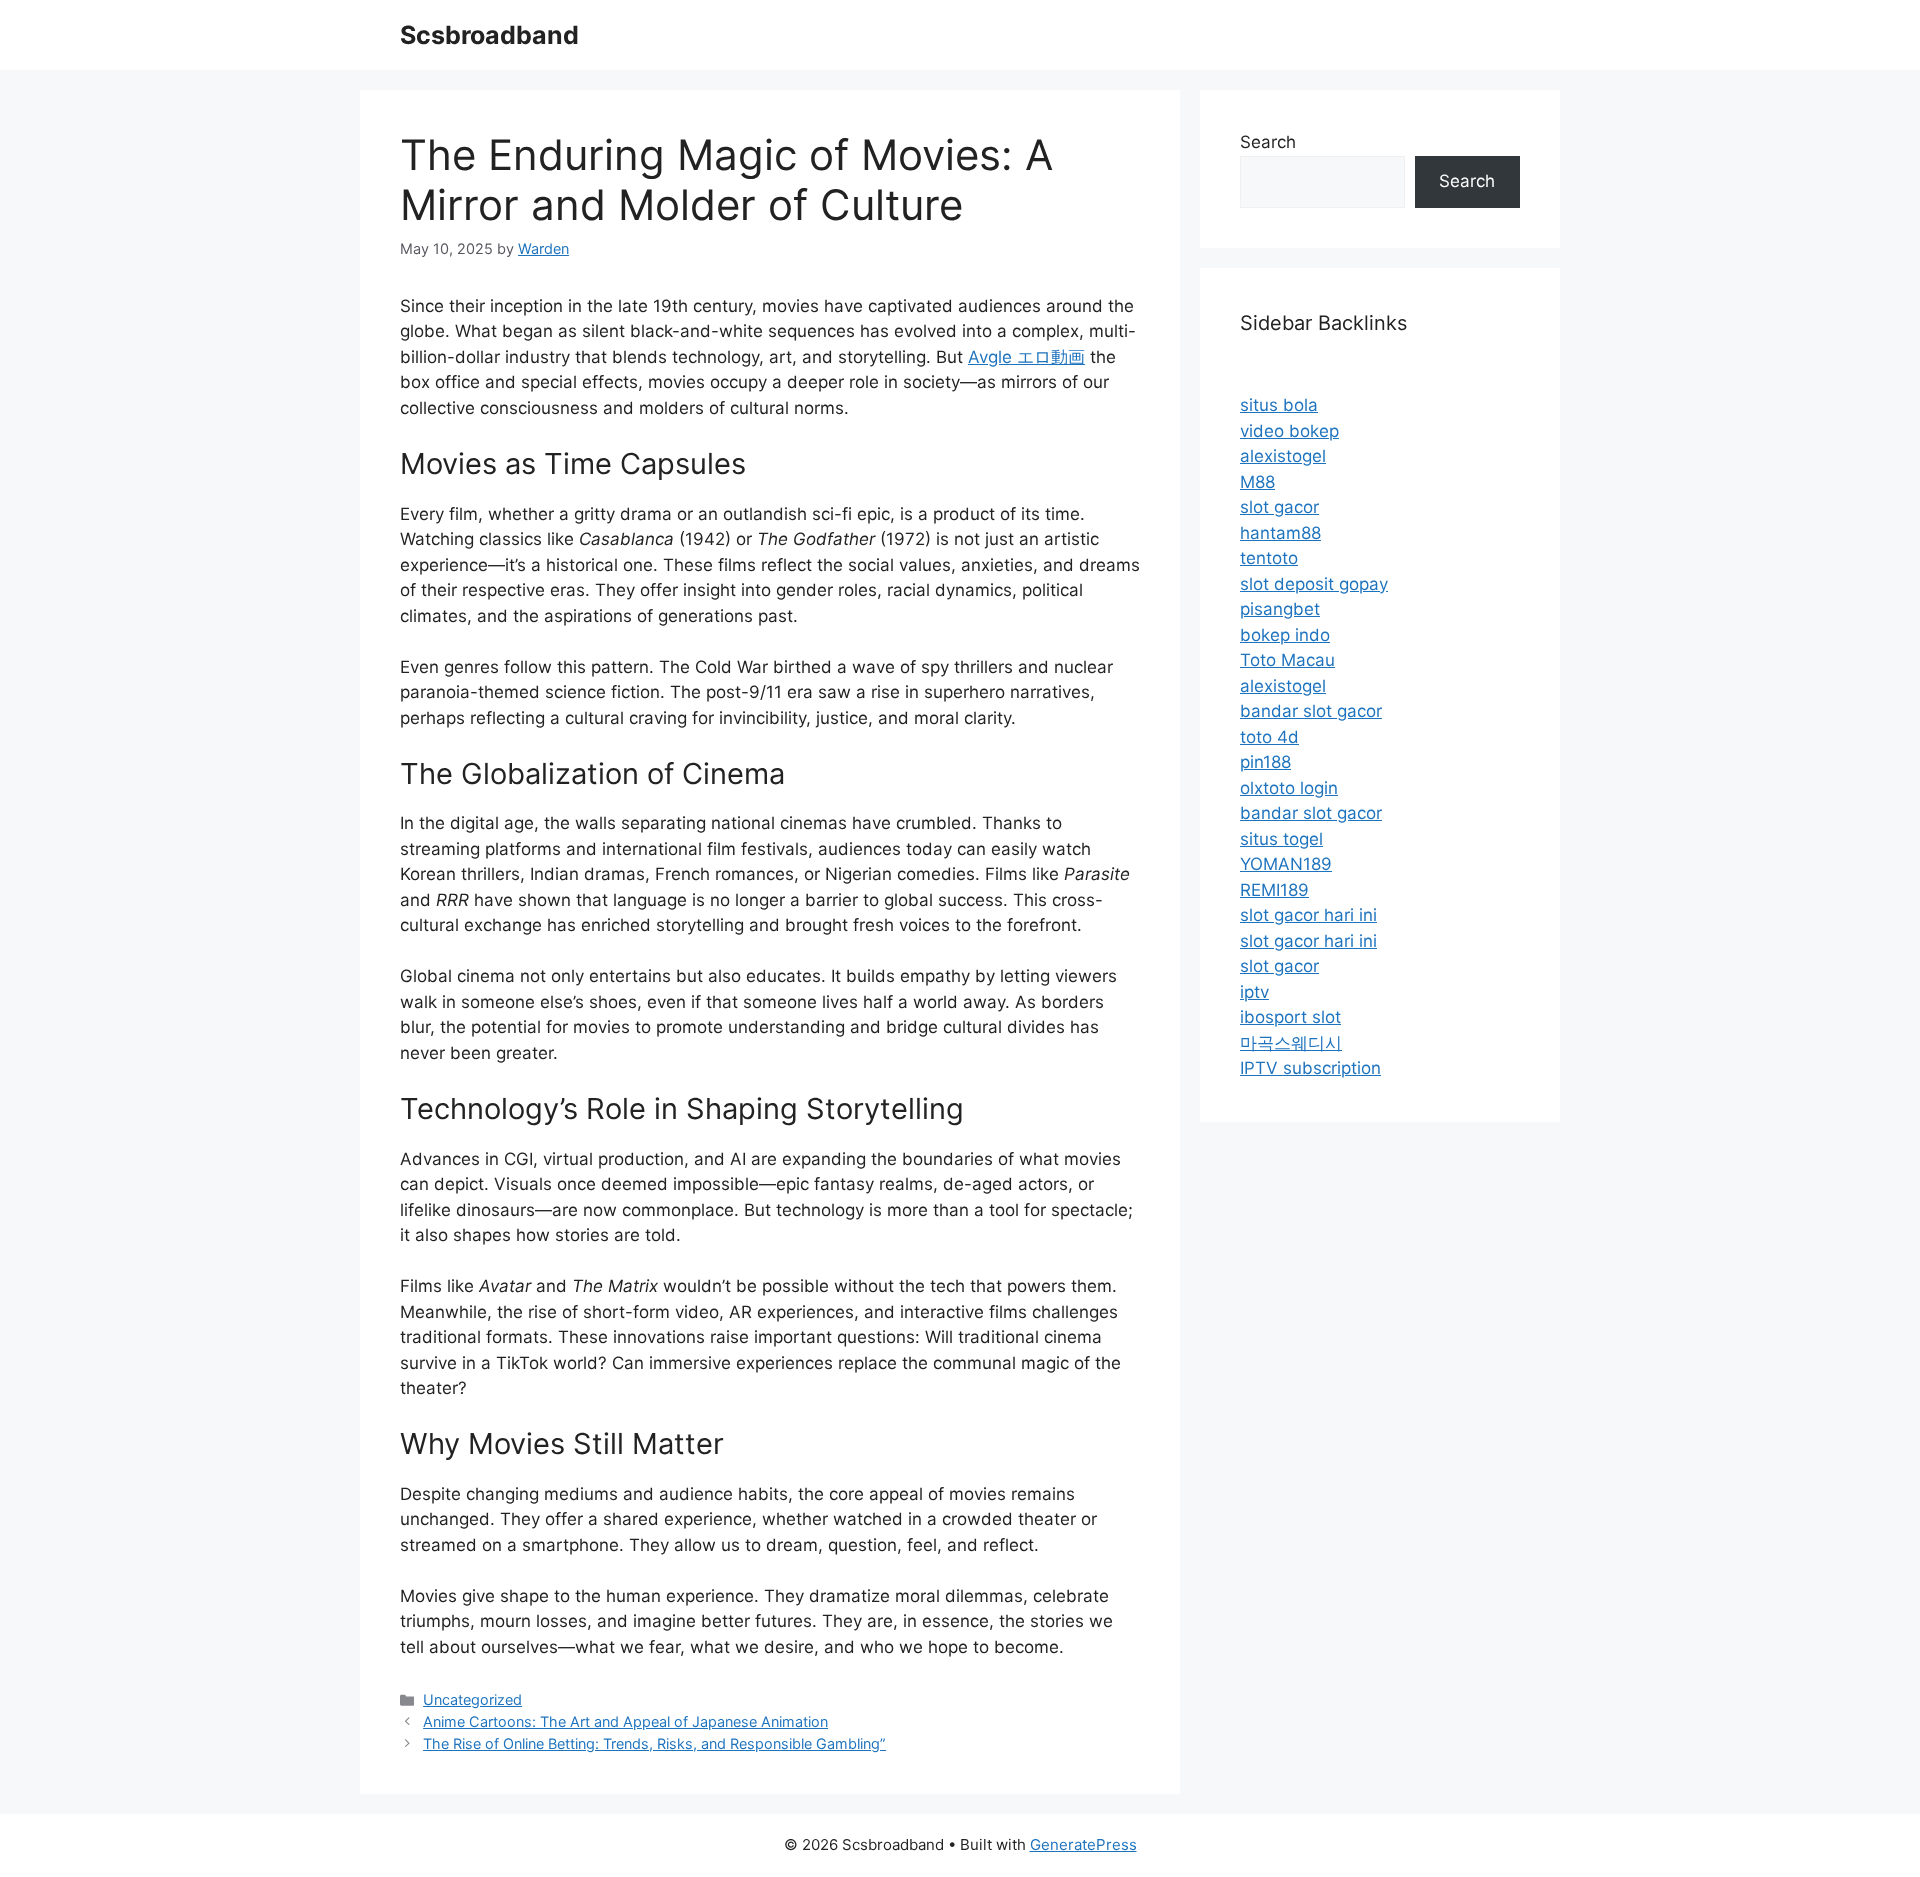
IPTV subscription (1310, 1068)
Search (1268, 142)
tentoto (1269, 558)
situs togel (1281, 839)
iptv (1254, 992)
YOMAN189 (1286, 864)
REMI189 (1274, 890)
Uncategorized (472, 1699)
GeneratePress (1083, 1844)
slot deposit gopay (1314, 584)
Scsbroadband (489, 35)
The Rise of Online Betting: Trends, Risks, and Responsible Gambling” (654, 1743)
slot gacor (1279, 507)
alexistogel (1283, 456)
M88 (1257, 482)
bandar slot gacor (1311, 711)
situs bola (1279, 405)
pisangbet (1280, 609)
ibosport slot (1290, 1017)
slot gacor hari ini (1308, 915)
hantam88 (1280, 533)
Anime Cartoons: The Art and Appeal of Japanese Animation (625, 1721)
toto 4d (1269, 737)
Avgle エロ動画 (1026, 357)
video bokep (1289, 431)
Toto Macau (1287, 660)
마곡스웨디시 (1291, 1043)
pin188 (1265, 762)
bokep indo (1285, 635)
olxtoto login (1289, 788)
